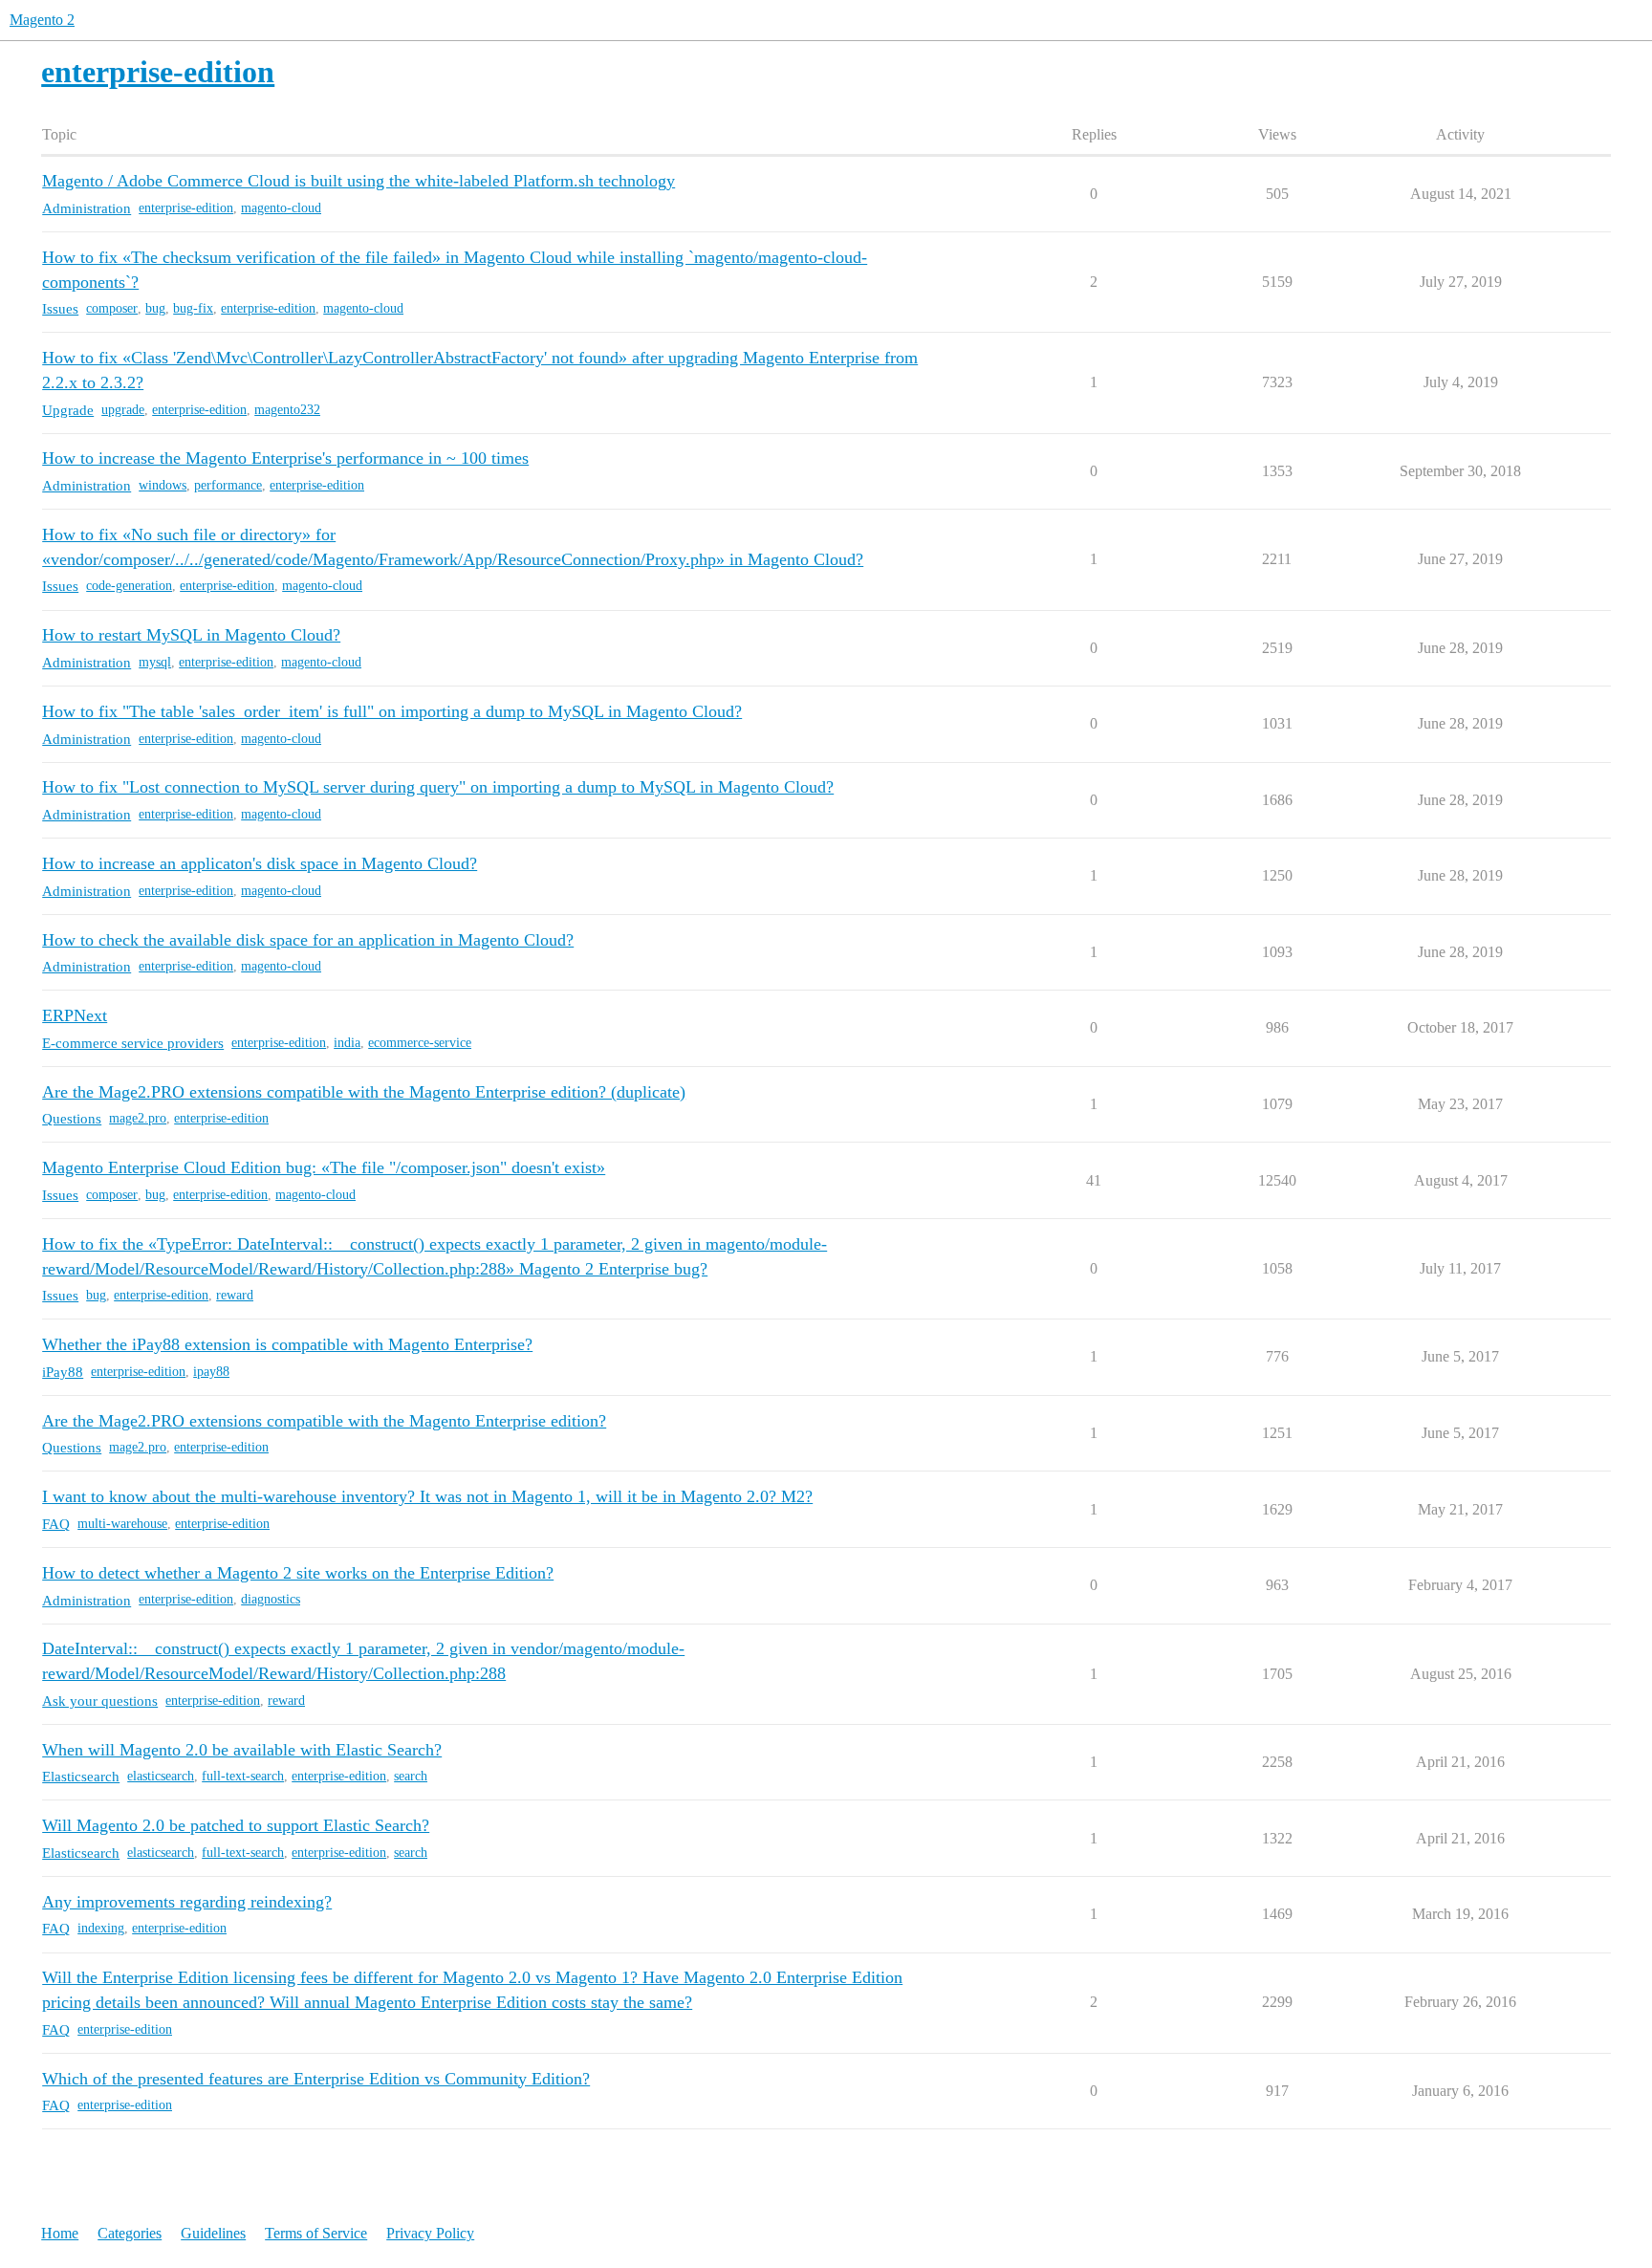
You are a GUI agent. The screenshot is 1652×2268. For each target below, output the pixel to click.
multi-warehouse (122, 1524)
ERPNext (75, 1015)
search (411, 1776)
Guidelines (213, 2233)
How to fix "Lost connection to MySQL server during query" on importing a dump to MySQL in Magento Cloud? (438, 787)
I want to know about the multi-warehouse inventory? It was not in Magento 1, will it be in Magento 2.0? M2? (427, 1496)
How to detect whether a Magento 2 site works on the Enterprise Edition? (298, 1573)
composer (112, 308)
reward (235, 1295)
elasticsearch (161, 1776)
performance (228, 485)
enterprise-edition (186, 208)
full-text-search (243, 1776)
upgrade (123, 410)
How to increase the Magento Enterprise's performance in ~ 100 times (285, 458)
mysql (155, 662)
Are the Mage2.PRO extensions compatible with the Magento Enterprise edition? (324, 1421)
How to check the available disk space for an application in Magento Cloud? (308, 940)
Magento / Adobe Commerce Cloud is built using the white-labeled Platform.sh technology (359, 181)
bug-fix (193, 308)
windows (163, 485)
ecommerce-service (420, 1043)
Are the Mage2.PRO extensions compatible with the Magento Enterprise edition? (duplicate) (364, 1092)
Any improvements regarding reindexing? (187, 1902)
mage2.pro (138, 1118)
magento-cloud (281, 208)
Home (60, 2233)
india (347, 1043)
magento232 (287, 410)
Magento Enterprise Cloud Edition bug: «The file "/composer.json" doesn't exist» (324, 1167)
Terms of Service (316, 2233)
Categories (130, 2233)
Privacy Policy (430, 2233)
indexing (101, 1928)
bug (155, 308)
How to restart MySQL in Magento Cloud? (191, 635)
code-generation (129, 586)
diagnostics (271, 1599)
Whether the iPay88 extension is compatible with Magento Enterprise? (287, 1344)
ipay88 (211, 1372)
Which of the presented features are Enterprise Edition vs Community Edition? (316, 2079)
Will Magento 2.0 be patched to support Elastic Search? (236, 1825)
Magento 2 (42, 20)
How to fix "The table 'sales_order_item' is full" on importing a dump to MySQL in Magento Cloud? (392, 711)
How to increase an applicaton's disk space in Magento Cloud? (260, 863)
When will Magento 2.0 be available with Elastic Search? (242, 1750)
